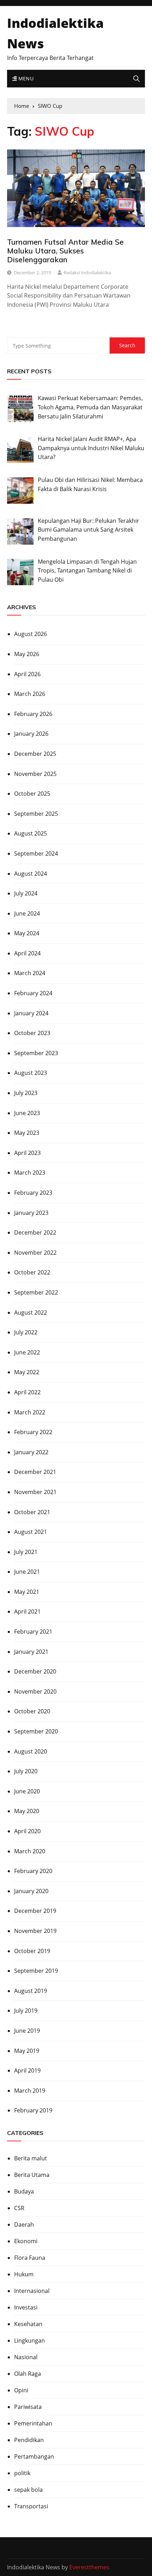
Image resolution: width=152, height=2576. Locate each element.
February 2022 (33, 1432)
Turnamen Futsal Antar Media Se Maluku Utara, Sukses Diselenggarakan (65, 251)
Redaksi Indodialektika (87, 273)
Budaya (24, 2191)
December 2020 (35, 1671)
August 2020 (31, 1751)
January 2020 (31, 1891)
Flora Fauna (30, 2258)
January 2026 (31, 734)
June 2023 (27, 1113)
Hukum (24, 2274)
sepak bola (28, 2490)
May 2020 (27, 1811)
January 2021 (31, 1652)
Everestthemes (89, 2567)
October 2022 (32, 1272)
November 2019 (35, 1931)
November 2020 (35, 1691)
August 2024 (31, 874)
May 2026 (27, 654)
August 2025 (31, 833)
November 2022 (35, 1253)
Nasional (26, 2357)
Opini (21, 2390)
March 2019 (30, 2091)
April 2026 (27, 674)
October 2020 (32, 1711)
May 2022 (27, 1372)
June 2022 (27, 1352)
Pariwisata (28, 2407)
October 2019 (32, 1951)
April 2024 (27, 953)
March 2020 (30, 1851)
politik (22, 2473)
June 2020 (27, 1791)
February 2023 (33, 1193)
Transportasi (31, 2506)
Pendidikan (29, 2440)
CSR (19, 2208)
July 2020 (26, 1771)
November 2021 (35, 1492)
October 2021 (32, 1512)
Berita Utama (32, 2175)
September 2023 (36, 1053)
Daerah (24, 2225)
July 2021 (26, 1552)
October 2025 (32, 794)
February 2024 (33, 993)
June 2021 (27, 1572)
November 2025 (35, 774)
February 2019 (33, 2110)
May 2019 (27, 2051)
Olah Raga (28, 2374)
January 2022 (31, 1452)
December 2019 (35, 1911)
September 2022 (36, 1292)
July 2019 (26, 2011)
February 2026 (33, 714)
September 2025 (36, 814)
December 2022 (35, 1232)
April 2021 (27, 1611)
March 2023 (30, 1173)
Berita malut (31, 2158)
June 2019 (27, 2031)
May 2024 (27, 933)
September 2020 (36, 1731)
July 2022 (26, 1332)
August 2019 (31, 1991)
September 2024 (36, 853)
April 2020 (27, 1831)
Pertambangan (34, 2456)
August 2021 (31, 1532)
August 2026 (31, 634)
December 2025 (35, 754)
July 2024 (26, 893)
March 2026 (30, 694)
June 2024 (27, 913)
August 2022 (31, 1313)
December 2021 (35, 1472)
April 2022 (27, 1392)
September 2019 (36, 1971)
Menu (25, 78)
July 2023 (26, 1093)
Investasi (26, 2307)
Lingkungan (30, 2341)
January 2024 (31, 1013)
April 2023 (27, 1153)
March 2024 (30, 973)
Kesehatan (28, 2324)
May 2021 (27, 1592)
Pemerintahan (33, 2423)
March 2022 (30, 1412)
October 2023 (32, 1033)
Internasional (32, 2291)
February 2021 (33, 1632)
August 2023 (31, 1073)
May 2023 (27, 1133)
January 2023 (31, 1213)
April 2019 (27, 2070)
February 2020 (33, 1871)
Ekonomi (26, 2241)
